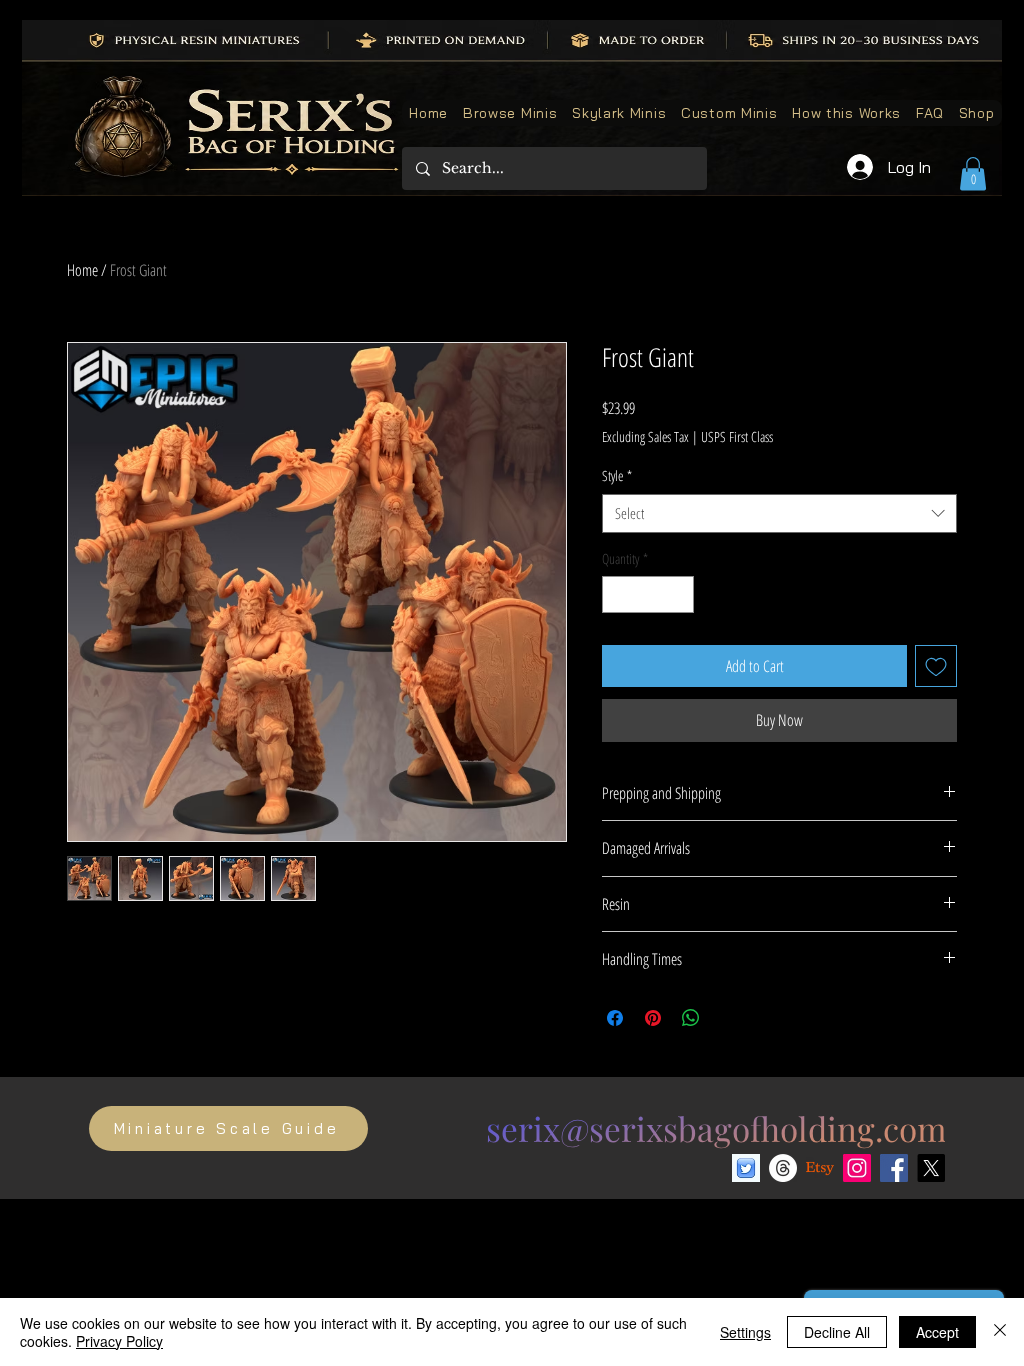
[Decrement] (617, 594)
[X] (931, 1168)
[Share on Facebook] (615, 1018)
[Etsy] (820, 1168)
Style (617, 475)
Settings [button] (745, 1332)
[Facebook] (894, 1168)
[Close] (1000, 1332)
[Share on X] (729, 1018)
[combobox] (779, 513)
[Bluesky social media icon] (746, 1168)
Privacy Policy (119, 1341)
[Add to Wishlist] (936, 666)
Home (82, 270)
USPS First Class (737, 436)
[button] (973, 173)
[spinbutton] (648, 594)
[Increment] (678, 594)
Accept (937, 1332)
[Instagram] (857, 1168)
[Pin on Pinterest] (653, 1018)
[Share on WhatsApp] (691, 1018)
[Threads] (783, 1168)
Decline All (837, 1332)
